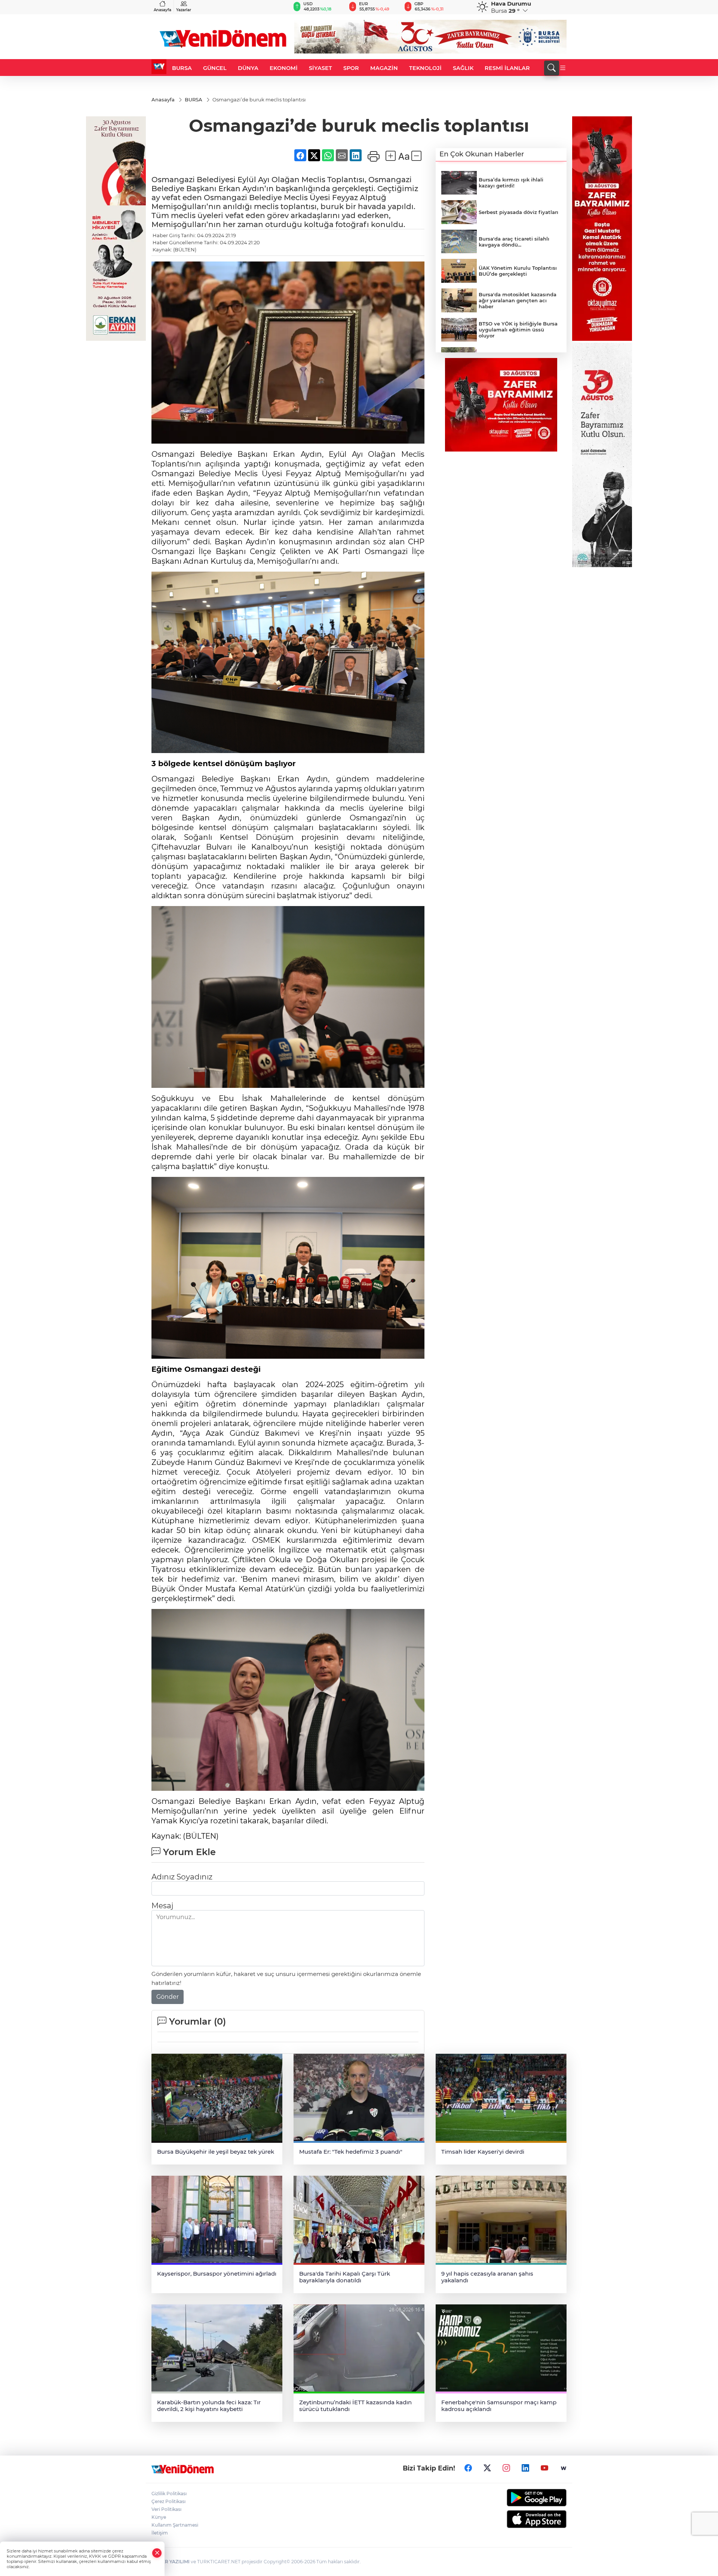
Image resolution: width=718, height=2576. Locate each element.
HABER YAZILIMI (171, 2562)
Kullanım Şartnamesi (175, 2525)
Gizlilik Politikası (169, 2494)
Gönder (168, 1997)
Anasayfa (162, 10)
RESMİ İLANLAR (507, 68)
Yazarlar (184, 10)
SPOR (351, 68)
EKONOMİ (284, 68)
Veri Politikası (166, 2509)
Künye (159, 2517)
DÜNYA (248, 68)
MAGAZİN (384, 68)
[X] (487, 2468)
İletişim (160, 2533)
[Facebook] (468, 2468)
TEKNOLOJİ (425, 68)
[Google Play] (519, 2498)
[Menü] (563, 68)
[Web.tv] (564, 2468)
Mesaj (162, 1906)
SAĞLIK (463, 68)
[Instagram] (506, 2468)
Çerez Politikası (168, 2501)
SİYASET (320, 68)
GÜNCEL (215, 68)
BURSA (182, 68)
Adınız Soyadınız (182, 1877)
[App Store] (519, 2519)
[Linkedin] (525, 2468)
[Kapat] (157, 2553)
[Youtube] (544, 2468)
